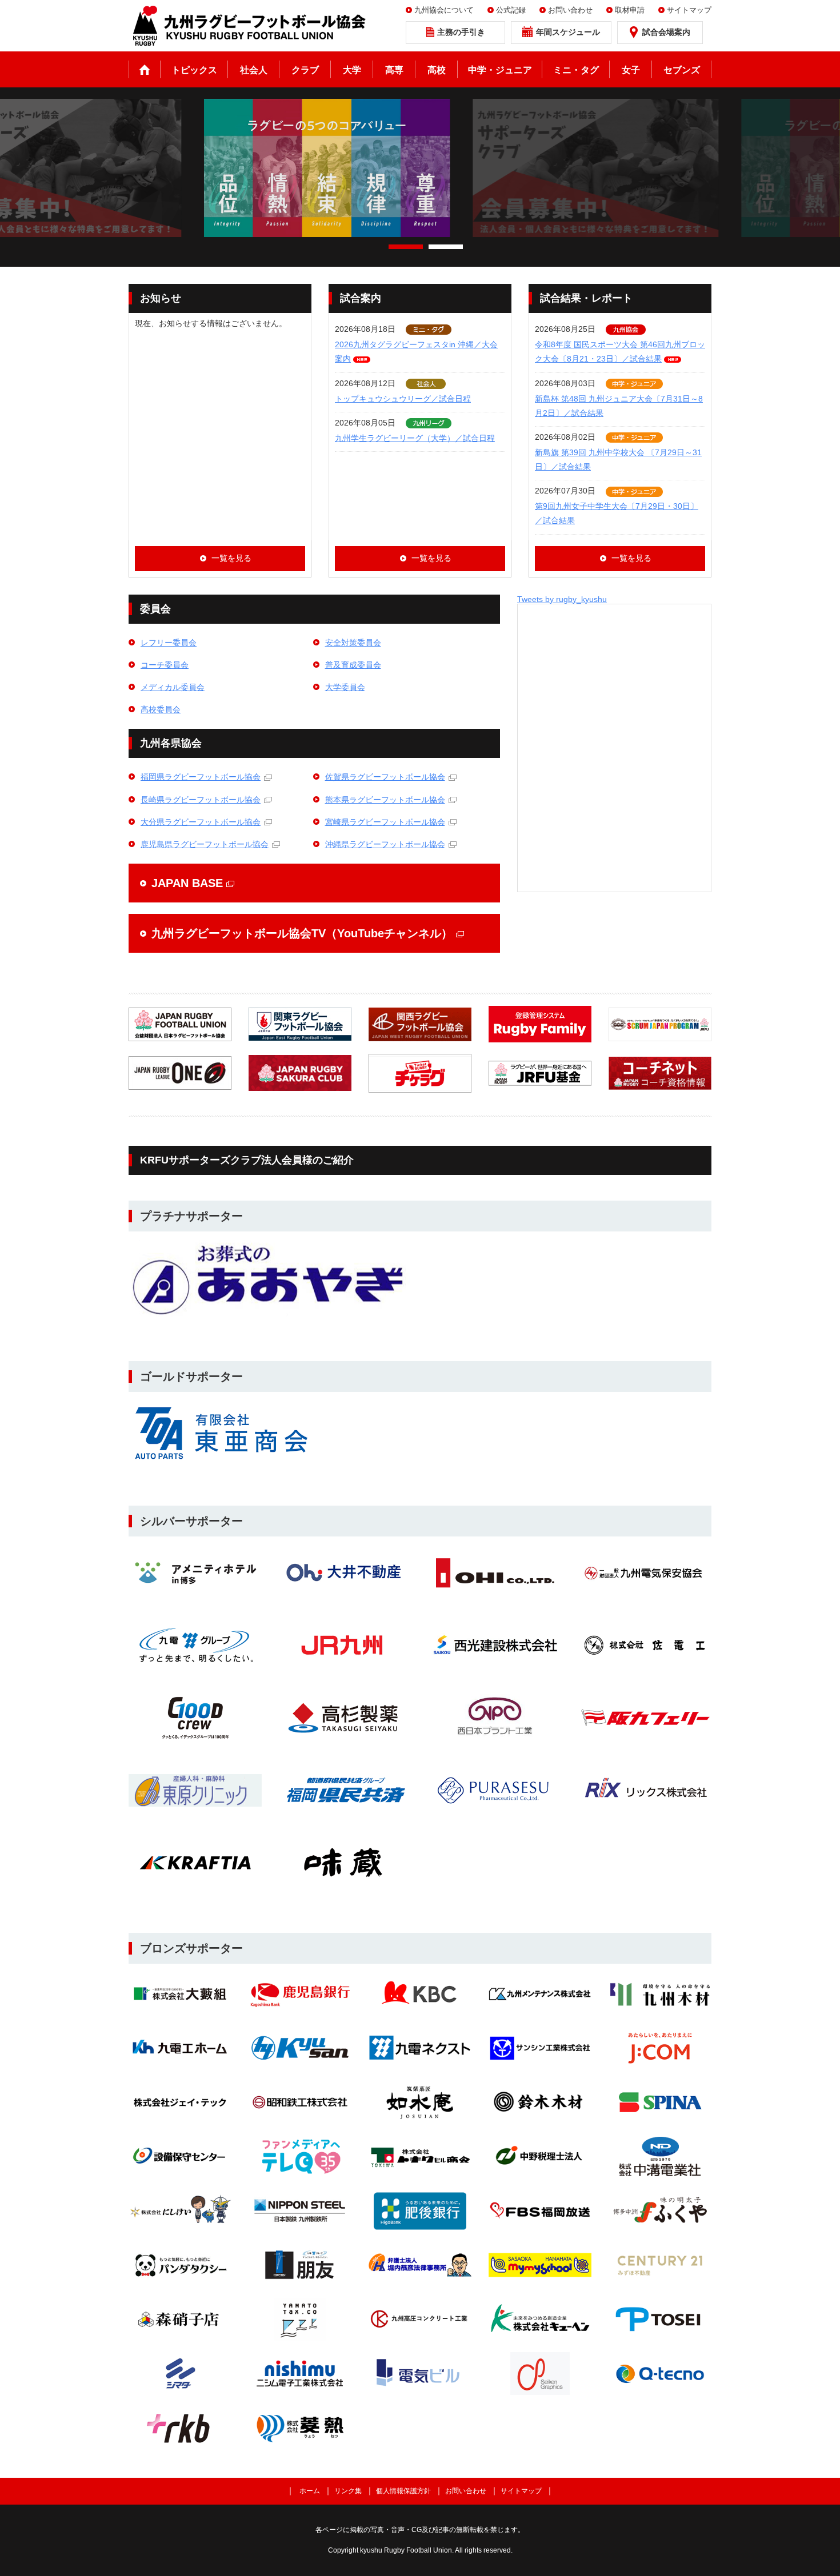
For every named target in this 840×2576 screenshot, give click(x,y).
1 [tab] (406, 247)
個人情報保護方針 (403, 2491)
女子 (631, 70)
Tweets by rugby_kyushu (562, 599)
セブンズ (682, 70)
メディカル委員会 (173, 687)
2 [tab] (446, 247)
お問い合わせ (570, 10)
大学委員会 (345, 687)
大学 (352, 70)
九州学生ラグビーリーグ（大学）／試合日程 (415, 438)
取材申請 (630, 10)
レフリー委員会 (169, 643)
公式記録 (511, 10)
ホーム (145, 69)
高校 (437, 70)
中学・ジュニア (500, 70)
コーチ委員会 (165, 665)
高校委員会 (161, 709)
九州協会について (444, 10)
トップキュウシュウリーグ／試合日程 (403, 399)
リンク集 (348, 2491)
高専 (394, 70)
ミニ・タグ (576, 70)
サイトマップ (689, 10)
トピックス (194, 70)
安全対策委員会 (353, 643)
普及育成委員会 (353, 665)
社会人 (254, 70)
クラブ (305, 70)
